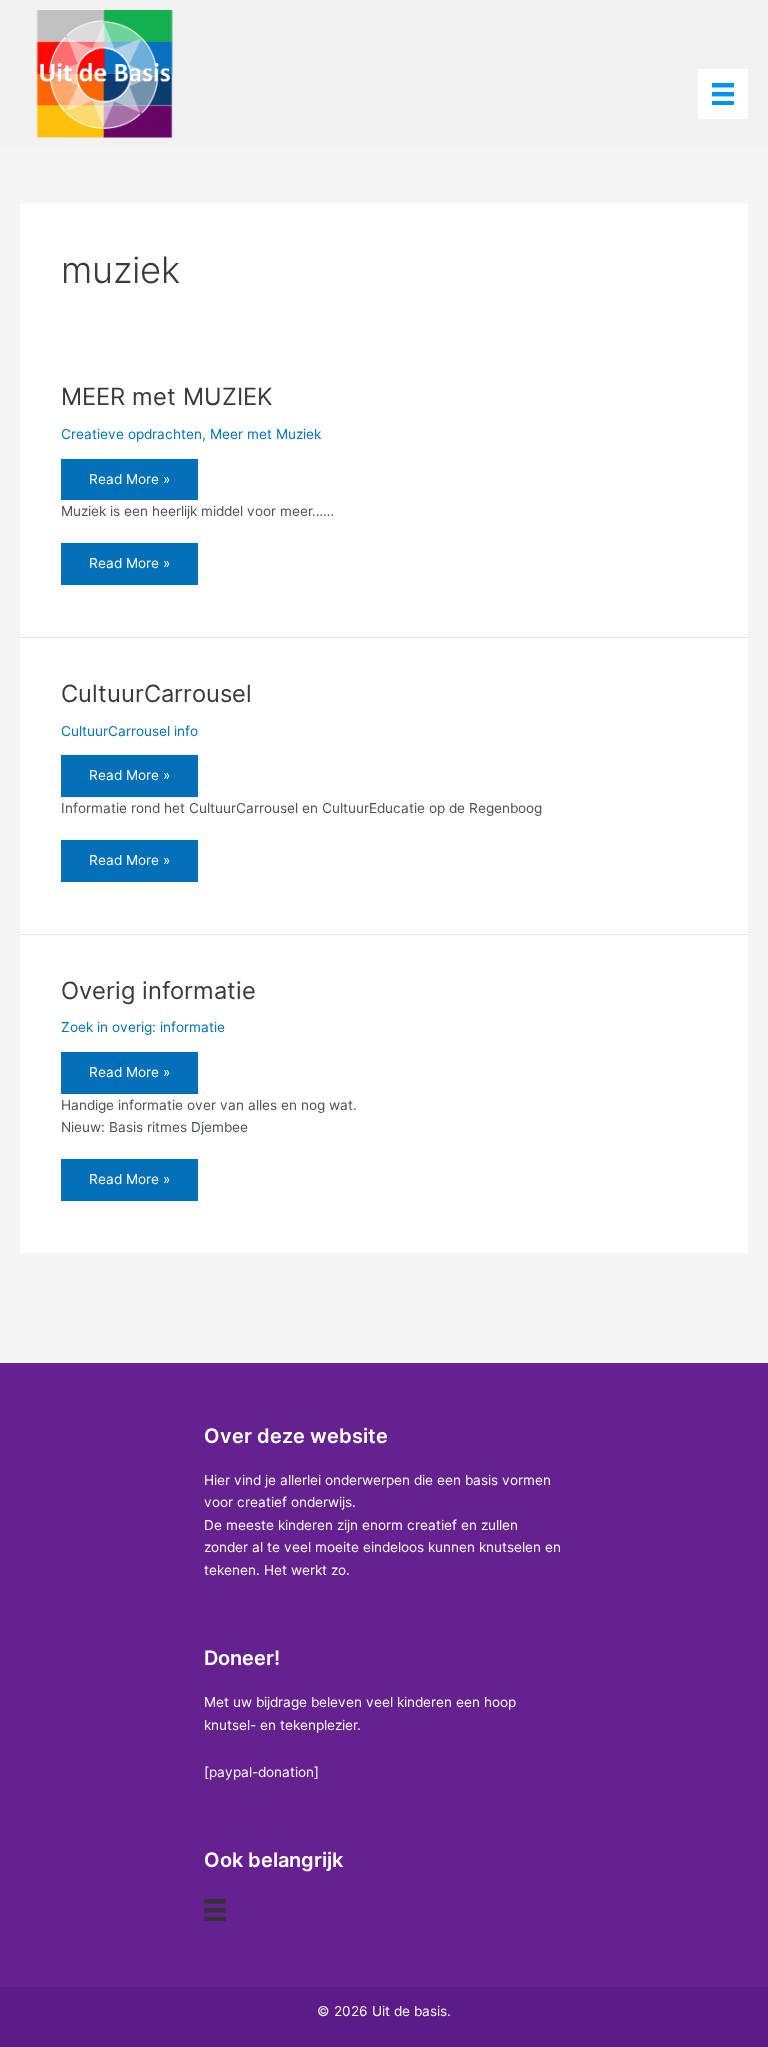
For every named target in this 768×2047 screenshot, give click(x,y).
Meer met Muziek (265, 434)
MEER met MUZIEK (166, 396)
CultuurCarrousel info (129, 731)
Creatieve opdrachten (131, 434)
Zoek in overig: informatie (143, 1027)
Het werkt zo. (307, 1570)
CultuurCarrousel (156, 693)
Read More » (129, 485)
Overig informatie (158, 990)
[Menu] (723, 94)
